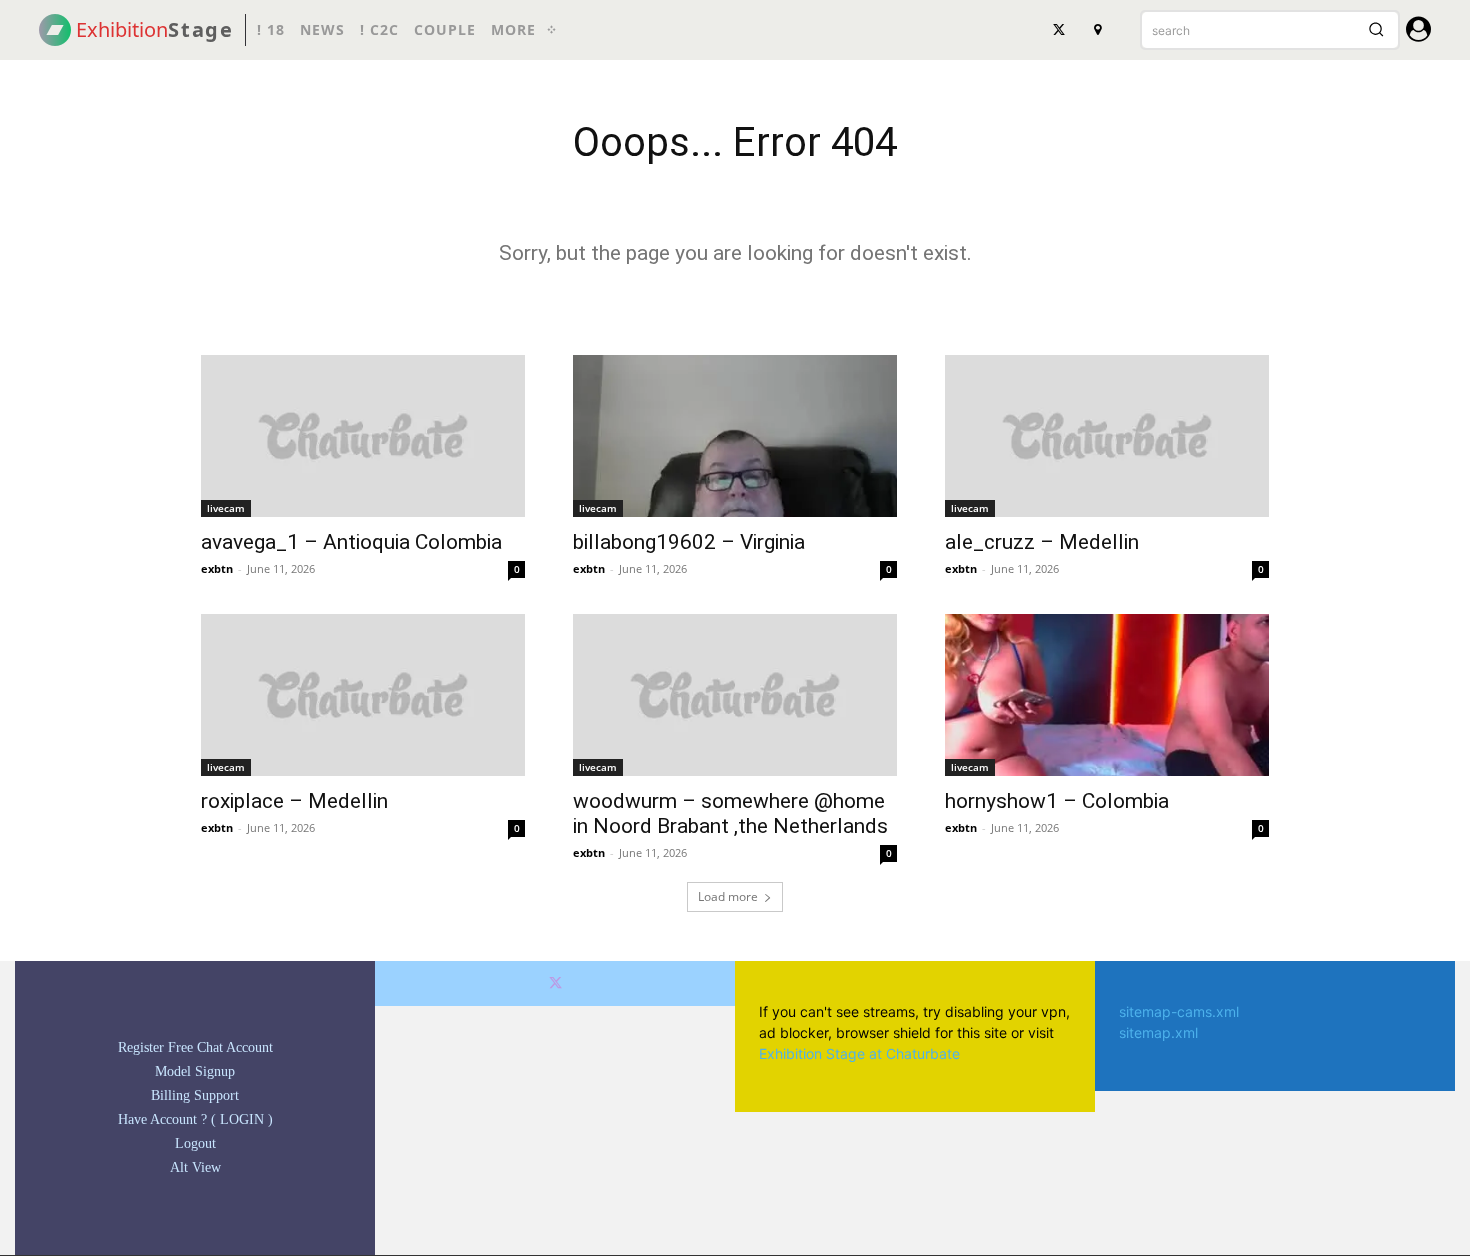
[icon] (1418, 32)
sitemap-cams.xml (1179, 1011)
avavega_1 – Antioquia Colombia (351, 542)
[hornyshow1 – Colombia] (1107, 695)
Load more (728, 896)
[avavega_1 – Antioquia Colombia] (363, 436)
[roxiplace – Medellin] (363, 695)
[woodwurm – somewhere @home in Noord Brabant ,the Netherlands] (735, 695)
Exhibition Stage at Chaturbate (859, 1053)
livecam (226, 508)
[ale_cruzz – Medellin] (1107, 436)
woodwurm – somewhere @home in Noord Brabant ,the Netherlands (730, 813)
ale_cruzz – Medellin (1042, 542)
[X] (1059, 30)
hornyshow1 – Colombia (1057, 801)
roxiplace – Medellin (294, 801)
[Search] (1376, 30)
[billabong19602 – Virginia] (735, 436)
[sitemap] (1097, 30)
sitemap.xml (1158, 1032)
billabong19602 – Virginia (689, 542)
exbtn (217, 568)
